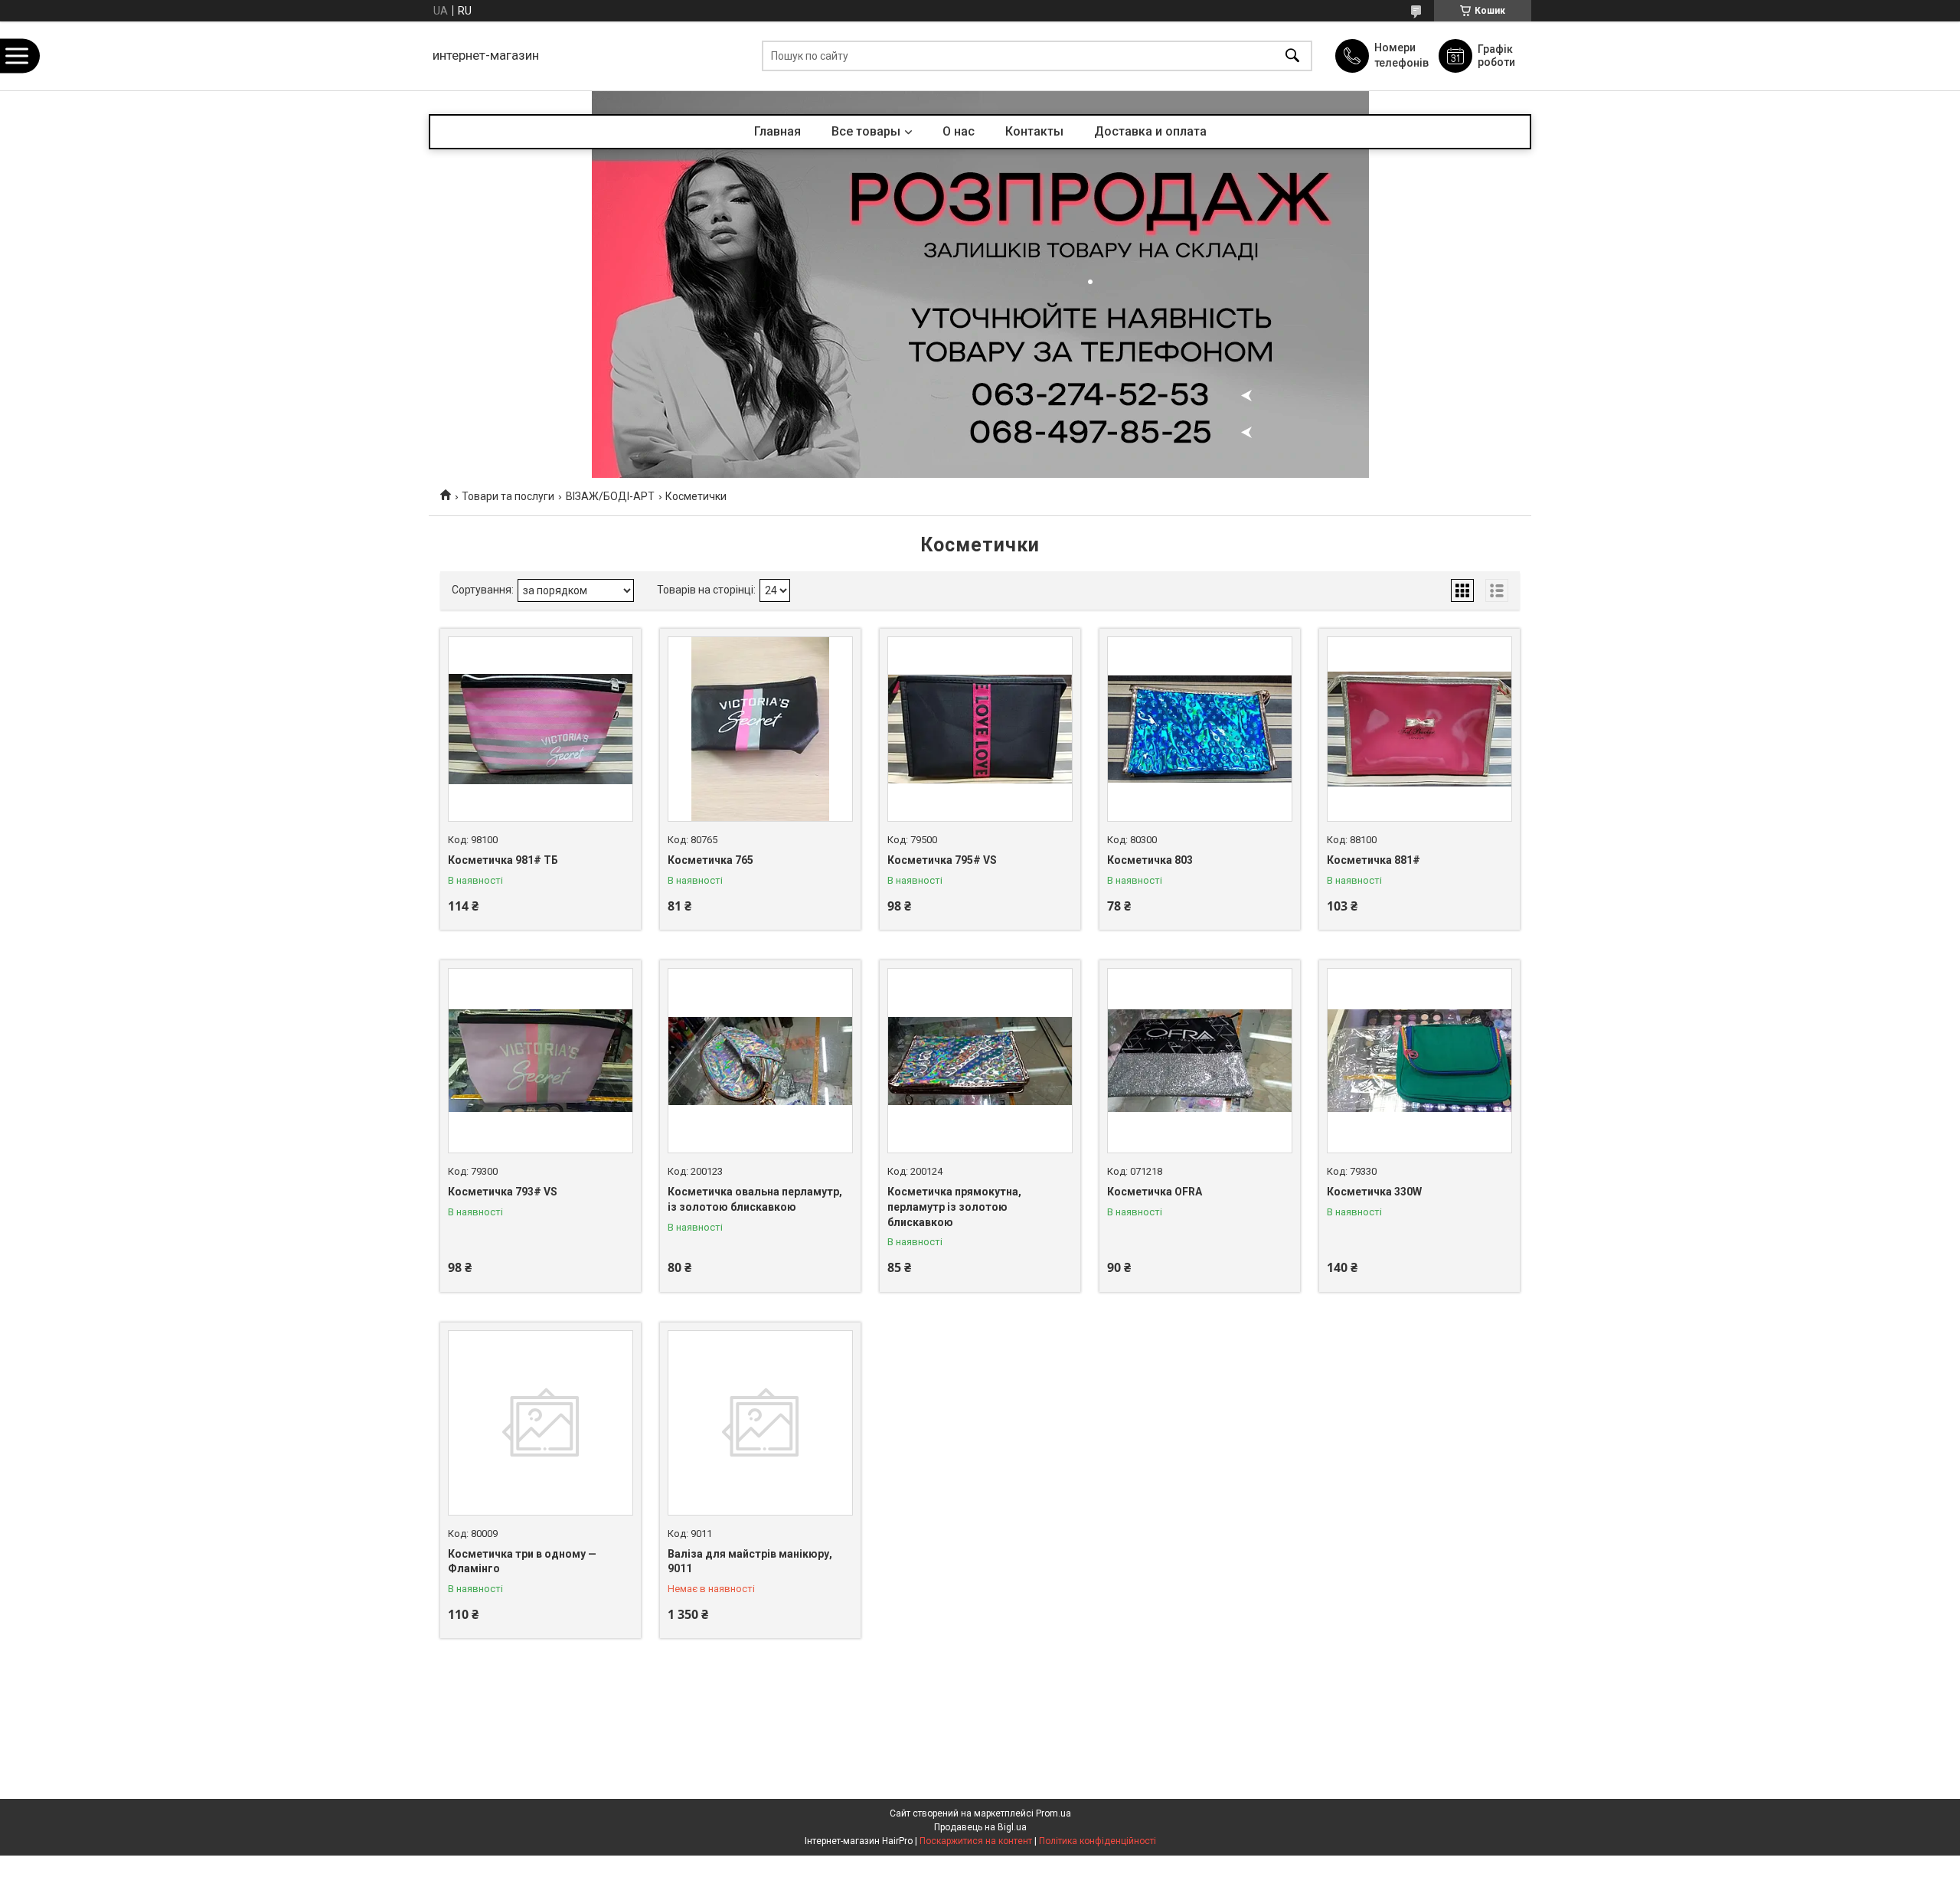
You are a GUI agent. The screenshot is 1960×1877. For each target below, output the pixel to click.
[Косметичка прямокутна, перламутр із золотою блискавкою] (980, 1061)
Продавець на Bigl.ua (980, 1827)
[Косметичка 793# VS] (541, 1061)
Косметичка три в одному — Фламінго (522, 1561)
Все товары (866, 131)
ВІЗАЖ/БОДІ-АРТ (610, 496)
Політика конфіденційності (1098, 1841)
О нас (959, 131)
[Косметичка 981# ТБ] (541, 729)
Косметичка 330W (1374, 1192)
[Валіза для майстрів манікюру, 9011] (760, 1423)
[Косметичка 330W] (1419, 1061)
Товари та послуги (508, 496)
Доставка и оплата (1150, 131)
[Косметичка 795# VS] (980, 729)
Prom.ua (1053, 1813)
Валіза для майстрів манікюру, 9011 (750, 1561)
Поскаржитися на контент (976, 1841)
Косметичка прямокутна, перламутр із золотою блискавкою (954, 1207)
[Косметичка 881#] (1419, 729)
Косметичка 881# (1374, 860)
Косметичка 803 (1150, 860)
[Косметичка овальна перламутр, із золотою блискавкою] (760, 1061)
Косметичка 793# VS (503, 1192)
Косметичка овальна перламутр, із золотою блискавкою (755, 1199)
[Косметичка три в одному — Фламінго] (541, 1423)
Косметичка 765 (710, 860)
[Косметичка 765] (760, 729)
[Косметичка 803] (1200, 729)
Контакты (1034, 131)
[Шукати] (1292, 56)
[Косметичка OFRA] (1200, 1061)
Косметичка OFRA (1155, 1192)
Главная (777, 131)
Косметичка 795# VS (942, 860)
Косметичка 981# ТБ (503, 860)
